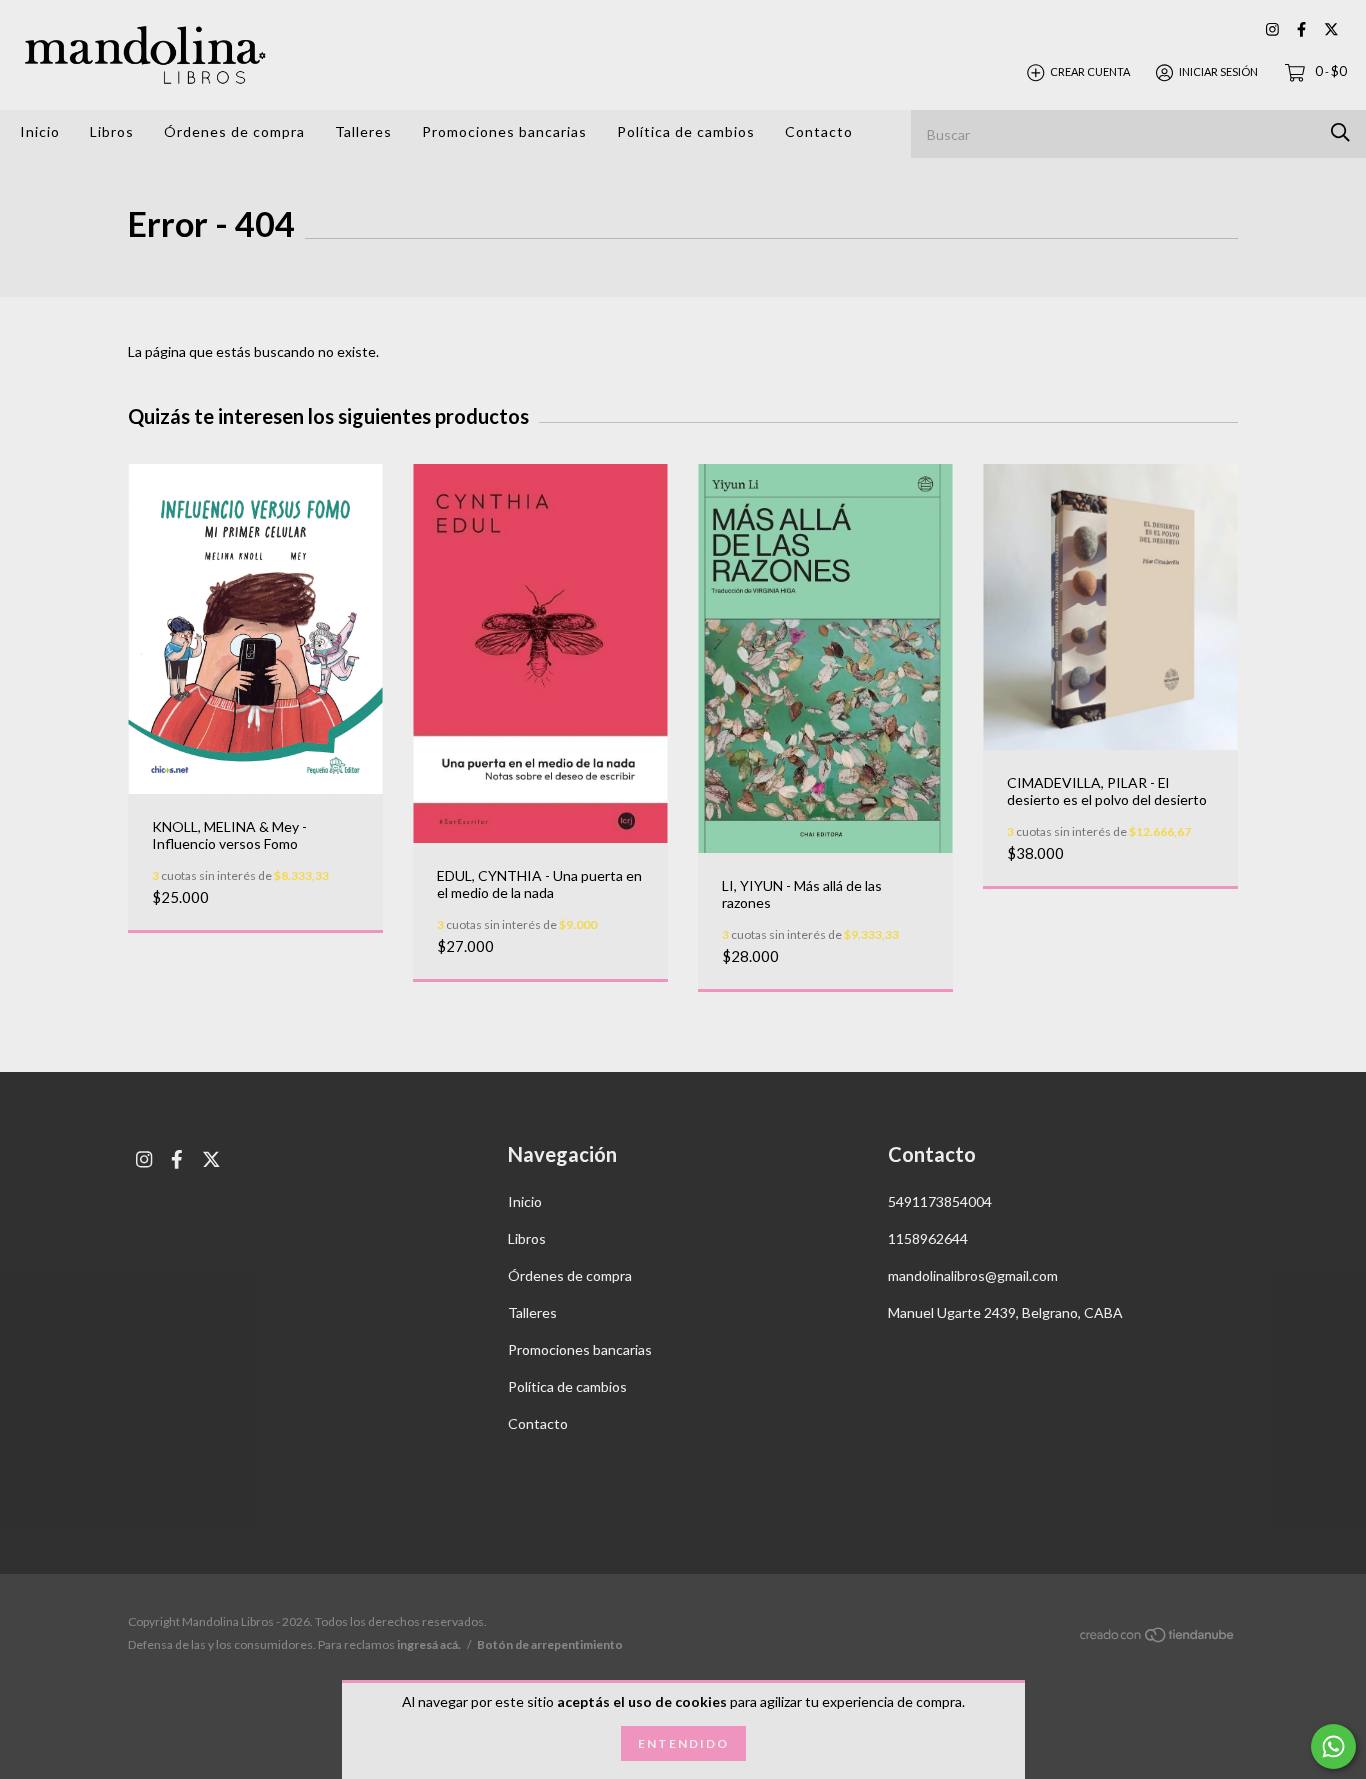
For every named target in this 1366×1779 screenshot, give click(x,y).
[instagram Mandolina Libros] (1272, 29)
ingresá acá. (429, 1644)
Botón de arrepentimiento (550, 1644)
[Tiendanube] (1158, 1638)
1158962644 (928, 1238)
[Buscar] (1340, 132)
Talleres (363, 131)
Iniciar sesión (1218, 71)
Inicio (40, 131)
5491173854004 (940, 1201)
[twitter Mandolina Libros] (1331, 29)
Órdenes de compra (234, 131)
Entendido (683, 1743)
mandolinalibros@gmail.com (973, 1275)
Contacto (819, 131)
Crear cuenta (1090, 71)
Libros (112, 131)
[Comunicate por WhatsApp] (1333, 1746)
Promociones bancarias (504, 131)
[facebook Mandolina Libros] (1301, 29)
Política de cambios (686, 131)
